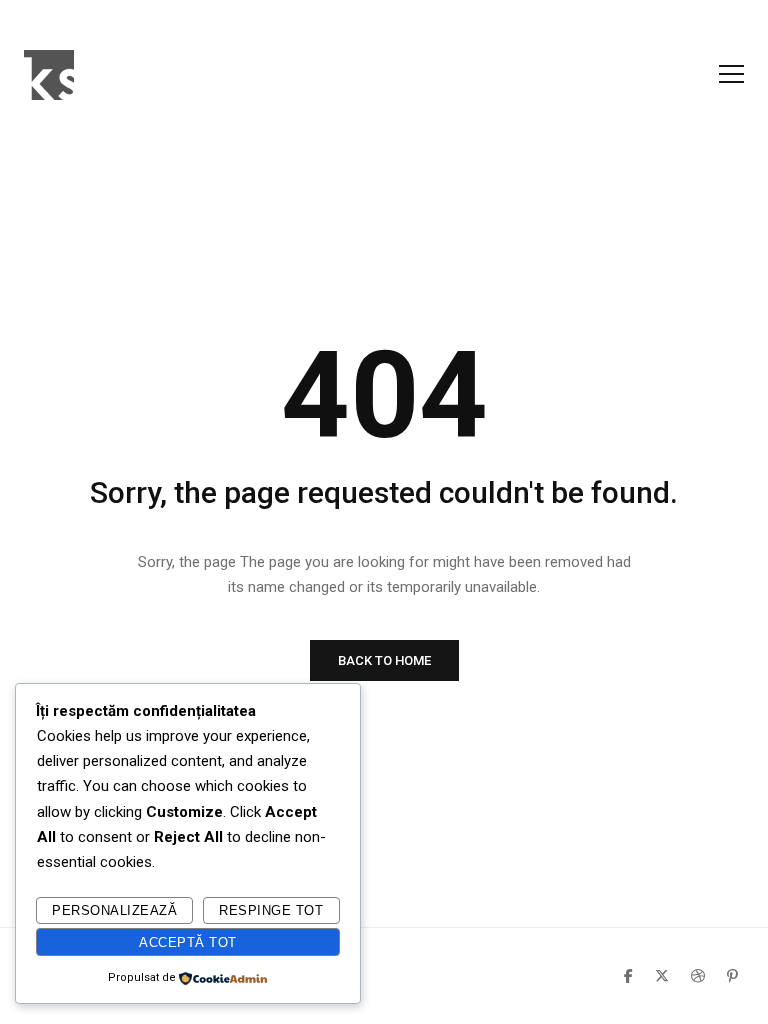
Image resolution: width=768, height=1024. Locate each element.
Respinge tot (271, 910)
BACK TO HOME (384, 660)
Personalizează (114, 910)
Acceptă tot (188, 942)
